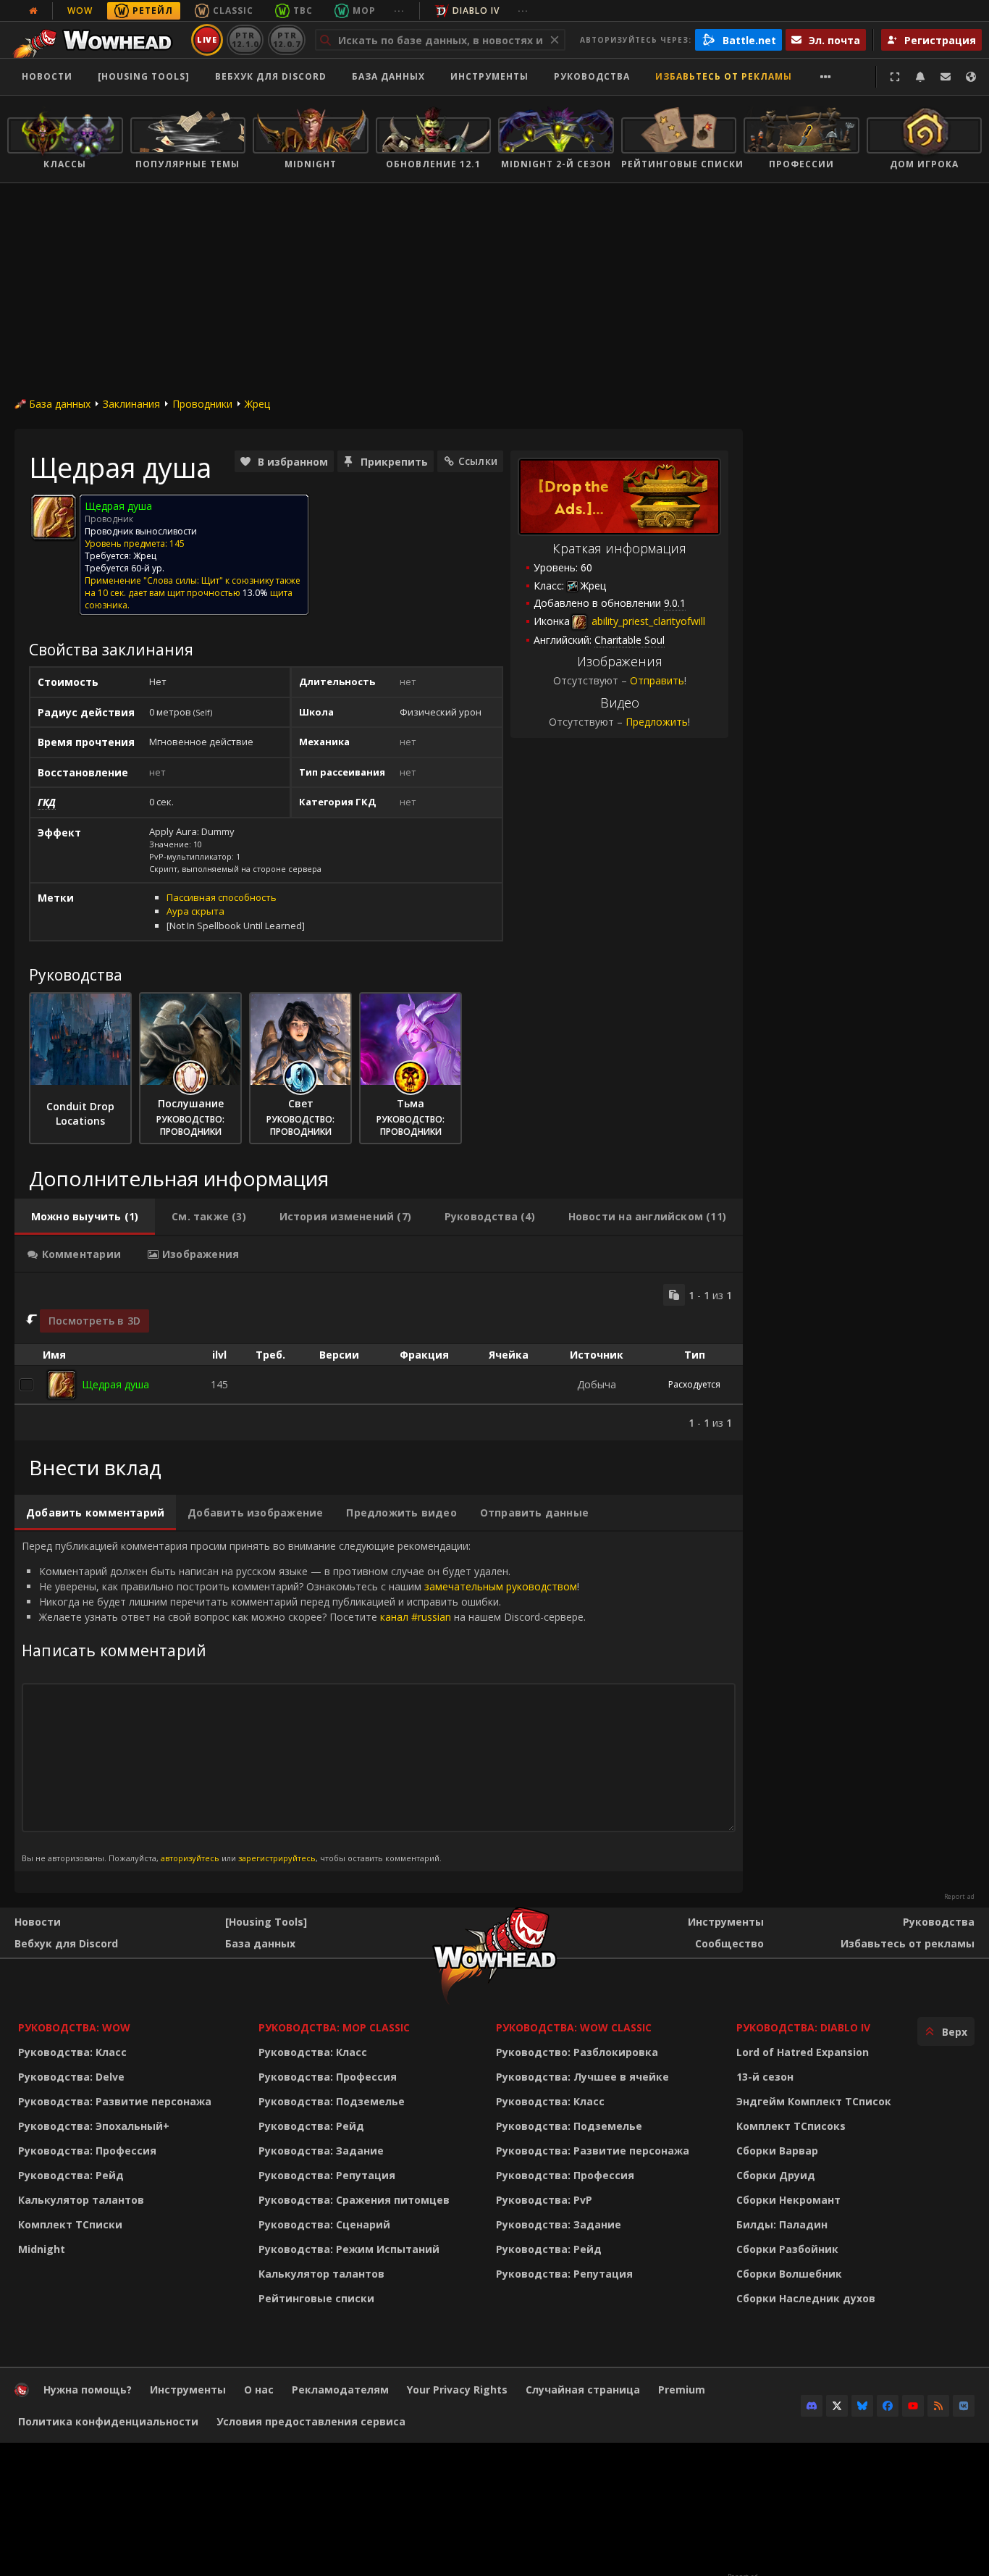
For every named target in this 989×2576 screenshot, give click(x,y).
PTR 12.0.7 (286, 39)
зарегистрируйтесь (277, 1858)
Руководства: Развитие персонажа (115, 2101)
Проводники (202, 404)
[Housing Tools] (266, 1922)
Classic (233, 11)
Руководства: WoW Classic (574, 2027)
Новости (47, 76)
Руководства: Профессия (87, 2151)
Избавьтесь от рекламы (724, 76)
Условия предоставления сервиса (311, 2421)
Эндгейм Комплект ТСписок (814, 2101)
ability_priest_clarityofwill (647, 621)
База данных (388, 76)
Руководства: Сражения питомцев (354, 2200)
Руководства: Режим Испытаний (349, 2249)
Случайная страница (583, 2390)
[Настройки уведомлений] (920, 77)
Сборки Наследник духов (806, 2298)
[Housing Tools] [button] (144, 76)
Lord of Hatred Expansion (803, 2052)
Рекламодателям (340, 2390)
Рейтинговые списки (316, 2298)
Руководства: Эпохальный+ (94, 2126)
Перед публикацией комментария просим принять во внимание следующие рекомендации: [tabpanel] (304, 1701)
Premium (682, 2390)
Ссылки (478, 461)
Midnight (42, 2249)
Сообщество (729, 1943)
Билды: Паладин (782, 2224)
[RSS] (938, 2406)
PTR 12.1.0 (245, 39)
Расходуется (694, 1384)
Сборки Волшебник (789, 2274)
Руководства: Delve (71, 2077)
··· (399, 11)
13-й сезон (765, 2077)
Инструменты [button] (489, 76)
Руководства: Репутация (327, 2175)
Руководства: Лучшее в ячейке (582, 2077)
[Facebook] (888, 2406)
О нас (259, 2390)
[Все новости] (33, 11)
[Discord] (812, 2406)
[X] (837, 2406)
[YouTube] (913, 2406)
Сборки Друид (776, 2175)
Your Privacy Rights (457, 2390)
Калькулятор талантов (81, 2200)
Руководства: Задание (321, 2151)
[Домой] (97, 40)
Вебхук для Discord (271, 76)
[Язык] (971, 77)
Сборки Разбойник (787, 2249)
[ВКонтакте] (964, 2406)
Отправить (657, 680)
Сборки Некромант (788, 2200)
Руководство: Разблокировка (577, 2052)
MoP (364, 11)
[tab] (85, 1217)
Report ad (959, 1897)
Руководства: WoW (74, 2027)
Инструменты (726, 1922)
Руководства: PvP (544, 2200)
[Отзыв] (946, 77)
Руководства (592, 76)
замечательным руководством (501, 1586)
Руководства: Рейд (71, 2175)
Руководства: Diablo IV (803, 2027)
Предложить (657, 722)
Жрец (257, 404)
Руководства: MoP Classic (334, 2027)
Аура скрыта (195, 911)
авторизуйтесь (190, 1858)
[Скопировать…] (674, 1295)
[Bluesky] (862, 2406)
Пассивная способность (222, 897)
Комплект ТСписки (70, 2224)
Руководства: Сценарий (324, 2224)
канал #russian (416, 1617)
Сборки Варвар (777, 2151)
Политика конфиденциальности (108, 2421)
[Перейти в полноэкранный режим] (895, 77)
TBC (303, 11)
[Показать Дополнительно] (826, 77)
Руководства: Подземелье (332, 2101)
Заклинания (131, 404)
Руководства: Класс (72, 2052)
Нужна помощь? (88, 2390)
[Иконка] (54, 517)
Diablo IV (476, 11)
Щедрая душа (115, 1384)
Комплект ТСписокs (791, 2126)
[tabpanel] (379, 1357)
